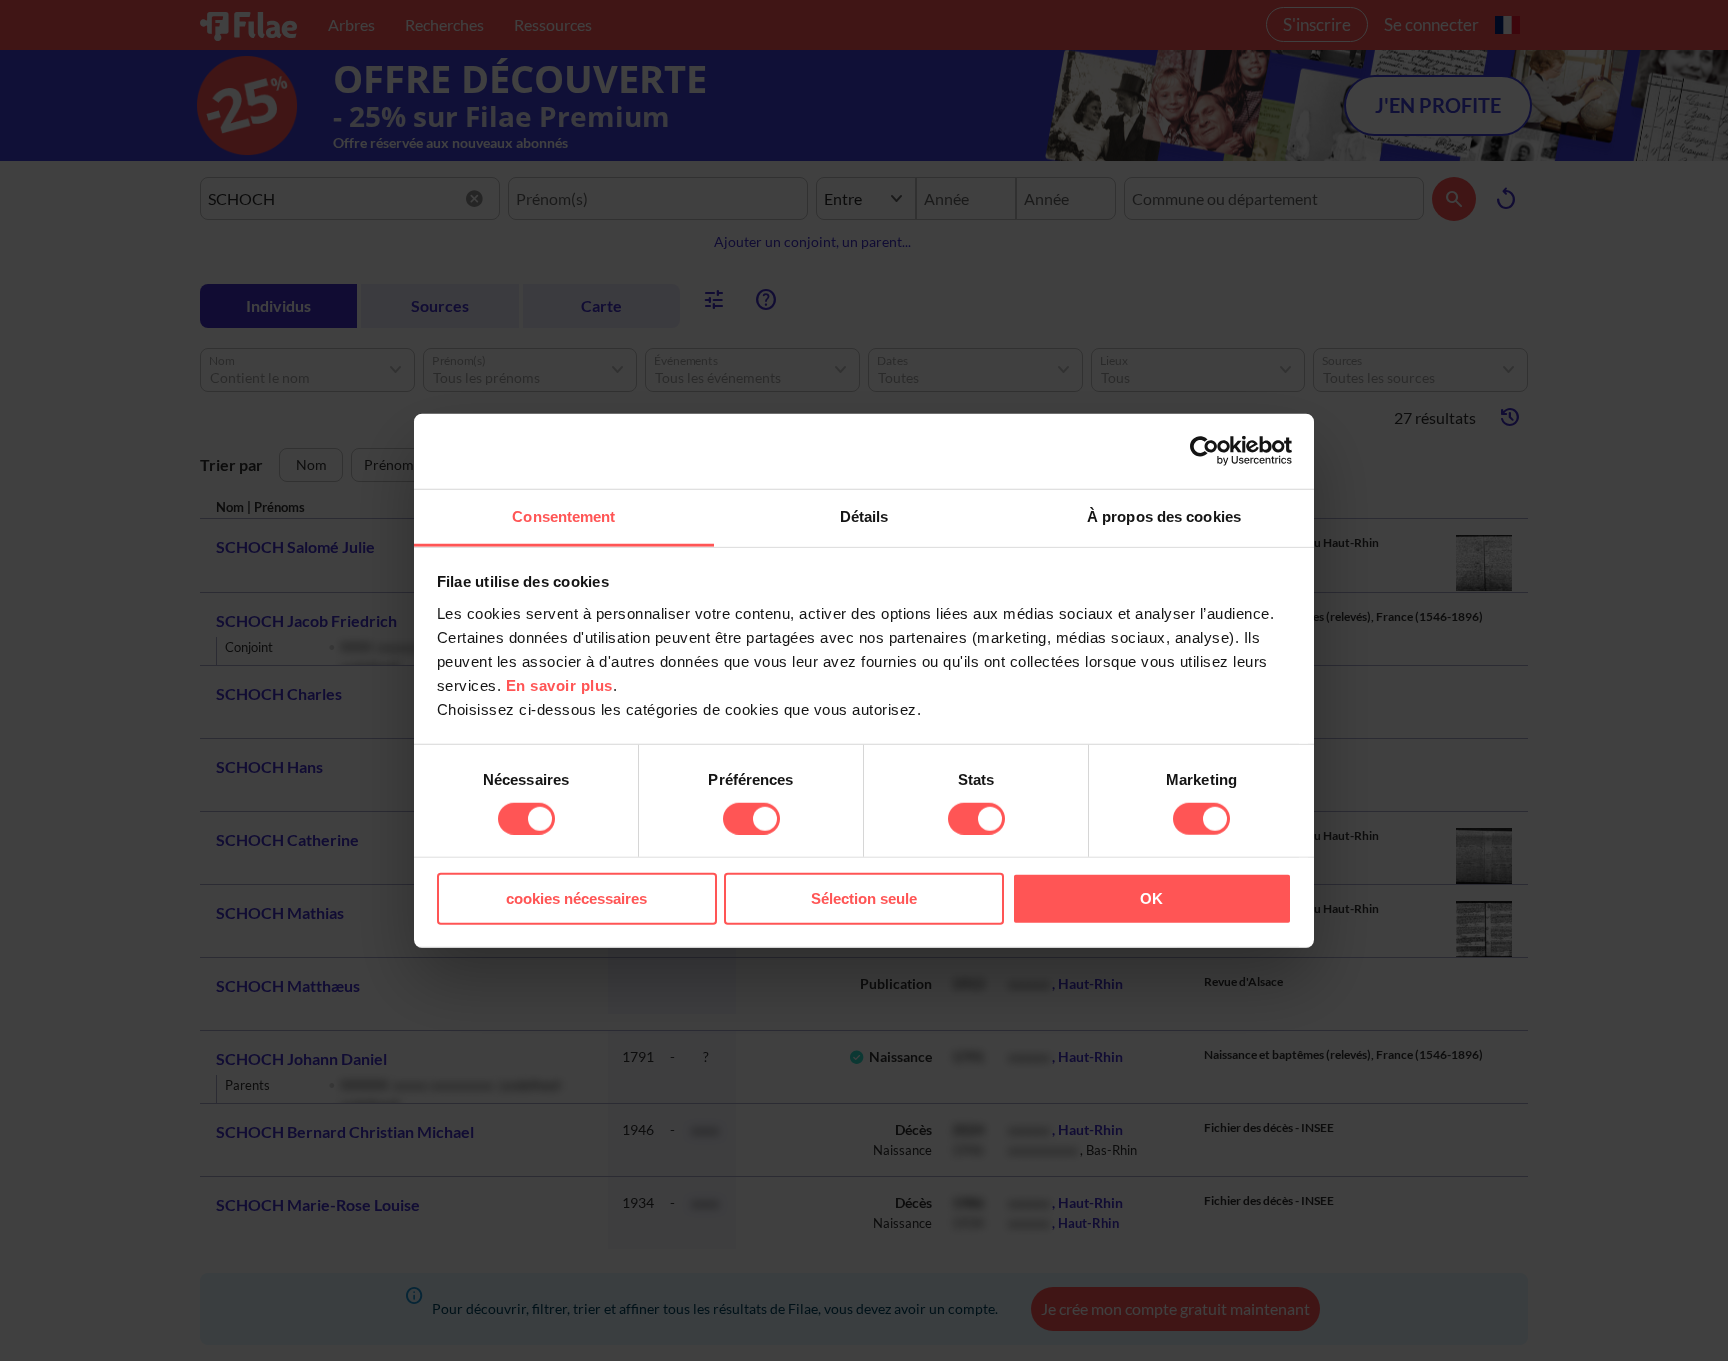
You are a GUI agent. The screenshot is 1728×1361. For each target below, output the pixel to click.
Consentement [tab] (563, 515)
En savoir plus (559, 684)
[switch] (751, 819)
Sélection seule (864, 898)
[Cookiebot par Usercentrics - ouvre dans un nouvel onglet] (1204, 451)
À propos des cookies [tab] (1164, 515)
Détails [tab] (864, 515)
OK (1151, 898)
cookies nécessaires (576, 898)
